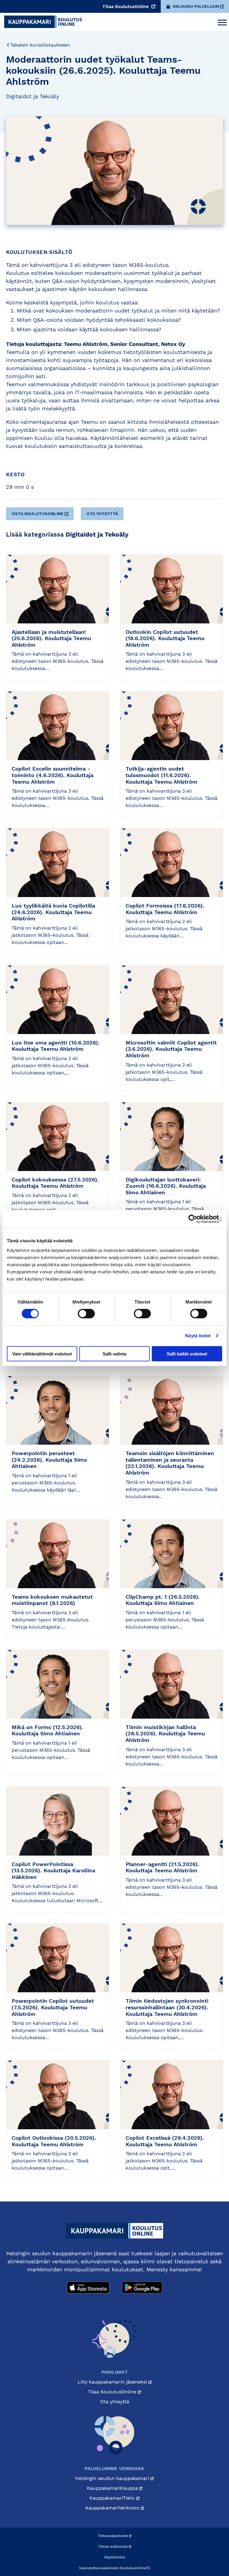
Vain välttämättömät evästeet (42, 1354)
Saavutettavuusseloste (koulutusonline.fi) (114, 2568)
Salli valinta (114, 1354)
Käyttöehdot (115, 2557)
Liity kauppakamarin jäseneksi (113, 2382)
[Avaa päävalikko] (222, 22)
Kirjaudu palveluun (196, 6)
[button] (41, 511)
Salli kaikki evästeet (187, 1354)
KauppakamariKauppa (113, 2488)
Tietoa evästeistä (113, 2546)
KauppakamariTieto (113, 2498)
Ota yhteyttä (102, 514)
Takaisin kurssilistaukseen (40, 45)
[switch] (86, 1314)
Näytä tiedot (198, 1336)
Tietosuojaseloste (113, 2536)
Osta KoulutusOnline (38, 514)
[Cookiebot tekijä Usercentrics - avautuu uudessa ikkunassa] (196, 1219)
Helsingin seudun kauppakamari (113, 2478)
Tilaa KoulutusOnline (126, 7)
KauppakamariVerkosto (113, 2508)
